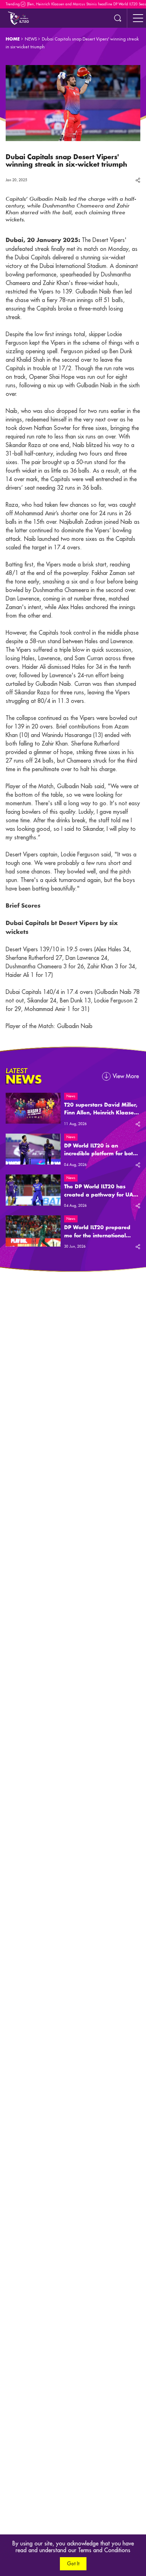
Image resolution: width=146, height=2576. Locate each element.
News (71, 1096)
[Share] (138, 180)
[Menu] (138, 18)
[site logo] (18, 18)
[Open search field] (118, 18)
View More (126, 1076)
